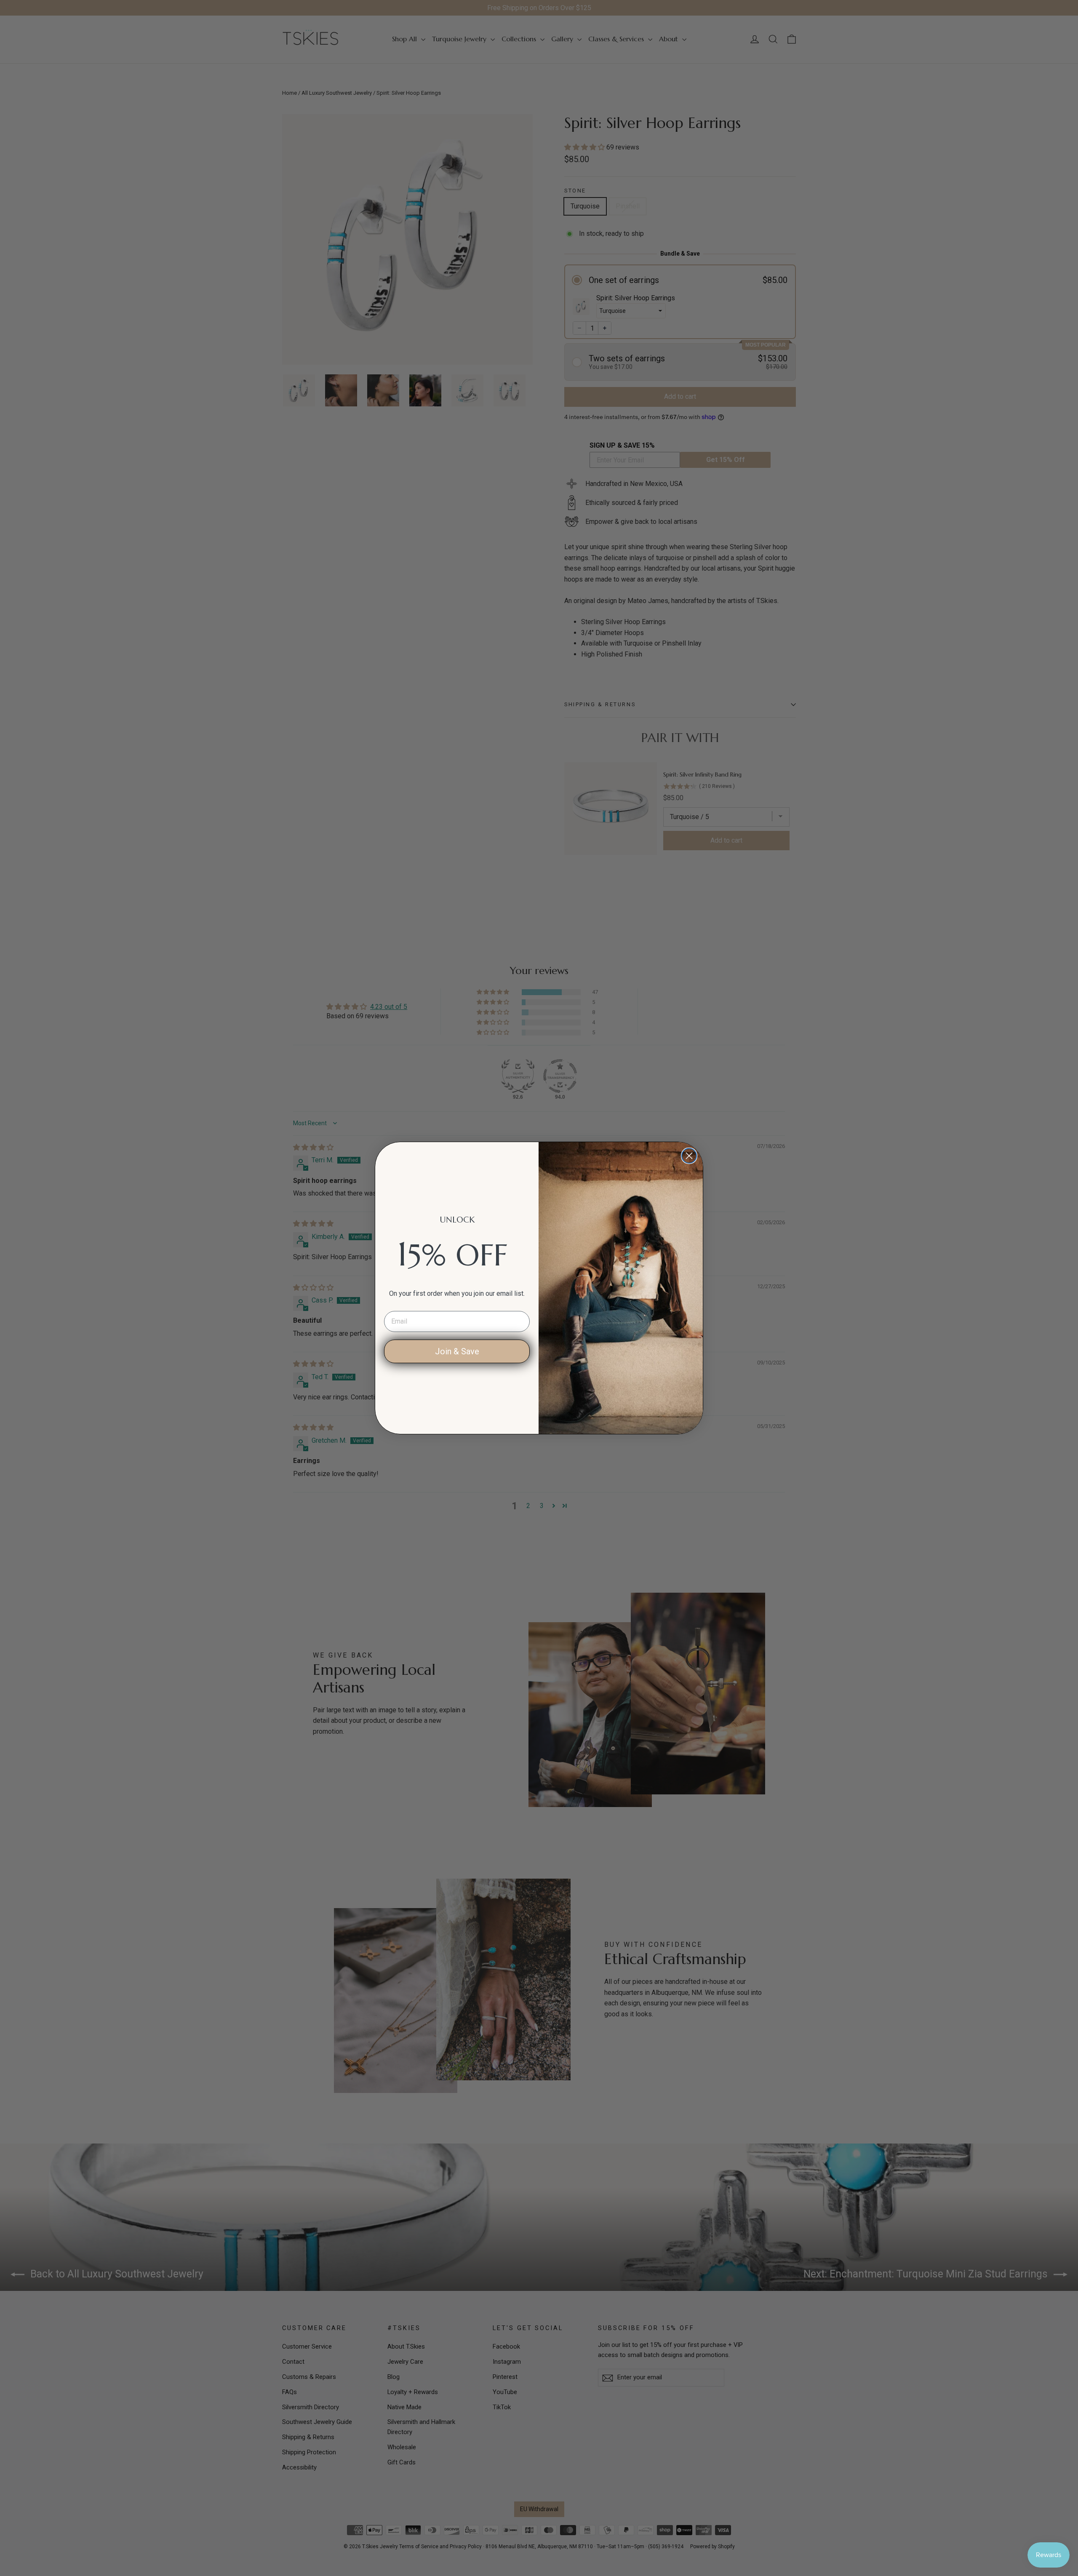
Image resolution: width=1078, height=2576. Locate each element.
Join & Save (457, 1351)
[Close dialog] (689, 1156)
